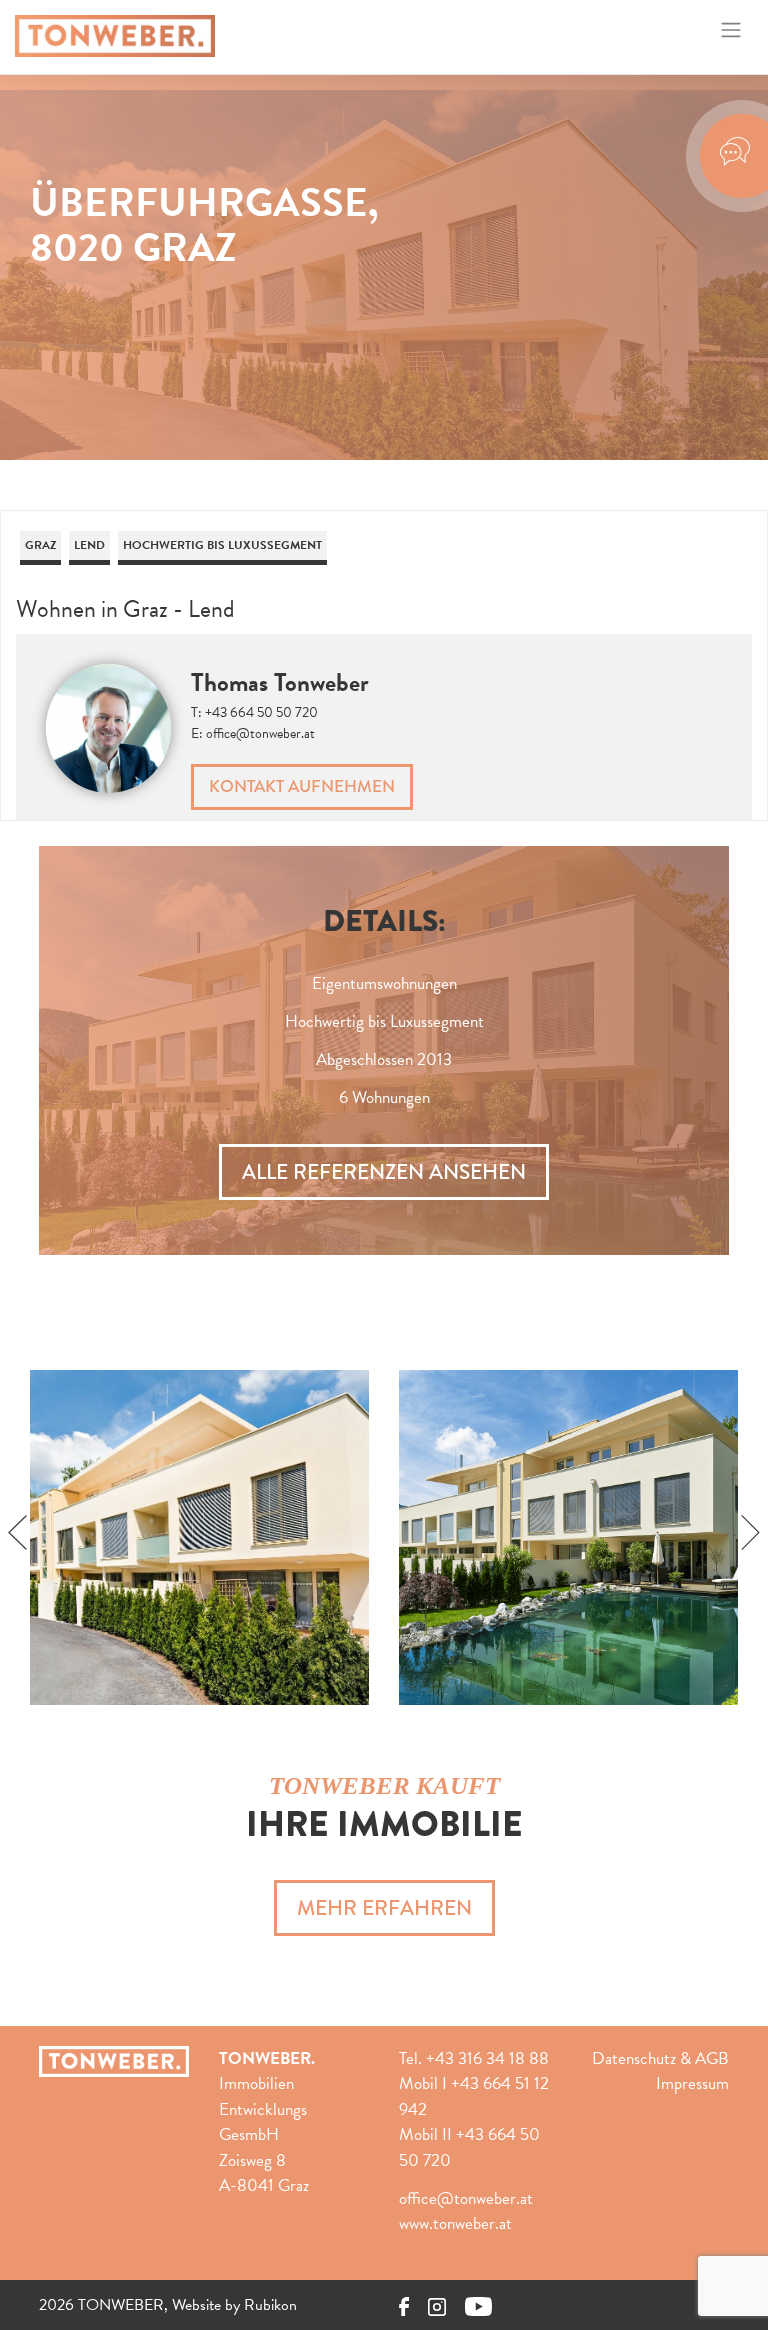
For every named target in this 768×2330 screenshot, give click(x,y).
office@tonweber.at (260, 733)
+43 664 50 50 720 (261, 712)
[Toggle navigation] (731, 30)
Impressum (692, 2083)
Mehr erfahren (384, 1908)
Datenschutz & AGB (660, 2058)
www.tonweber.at (455, 2223)
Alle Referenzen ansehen (384, 1172)
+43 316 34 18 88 (487, 2058)
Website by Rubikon (234, 2305)
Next (750, 1533)
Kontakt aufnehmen (302, 786)
